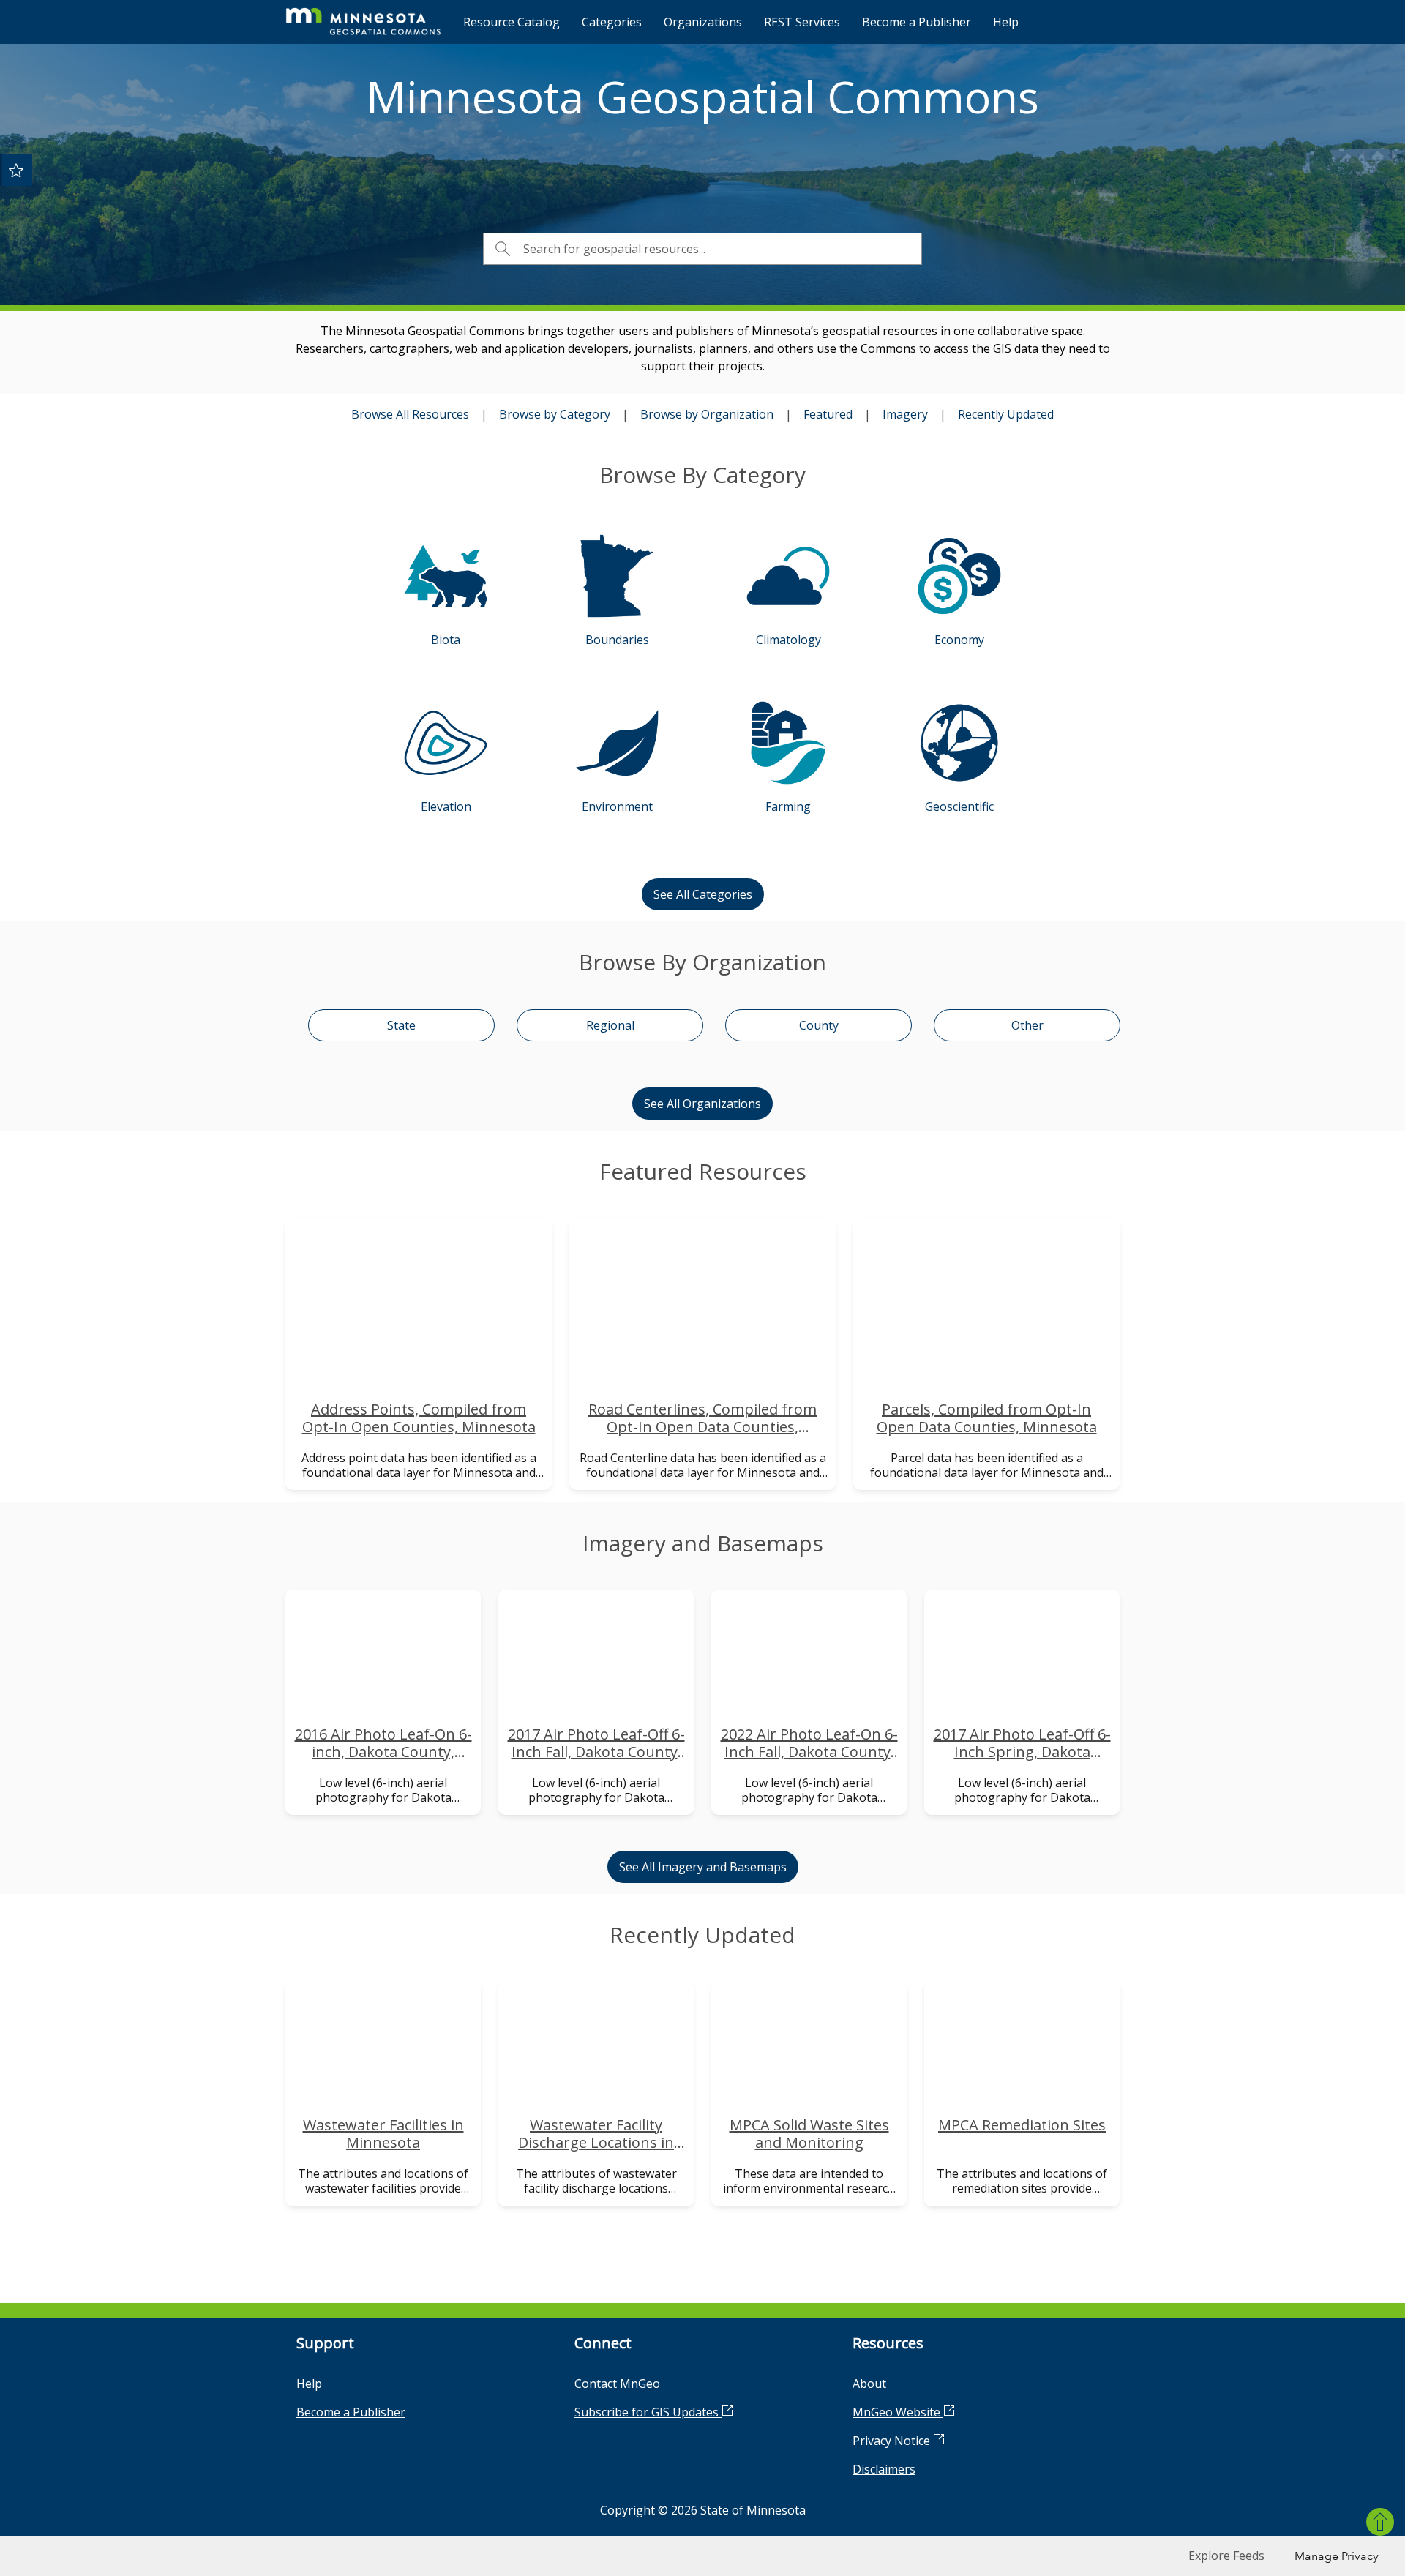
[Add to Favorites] (16, 170)
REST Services (802, 22)
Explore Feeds (1226, 2556)
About (869, 2384)
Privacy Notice (893, 2441)
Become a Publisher (917, 22)
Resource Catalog (512, 22)
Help (1006, 22)
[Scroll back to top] (1380, 2522)
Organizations (703, 22)
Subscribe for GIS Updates (648, 2412)
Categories (612, 22)
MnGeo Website (898, 2412)
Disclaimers (884, 2469)
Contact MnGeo (617, 2384)
